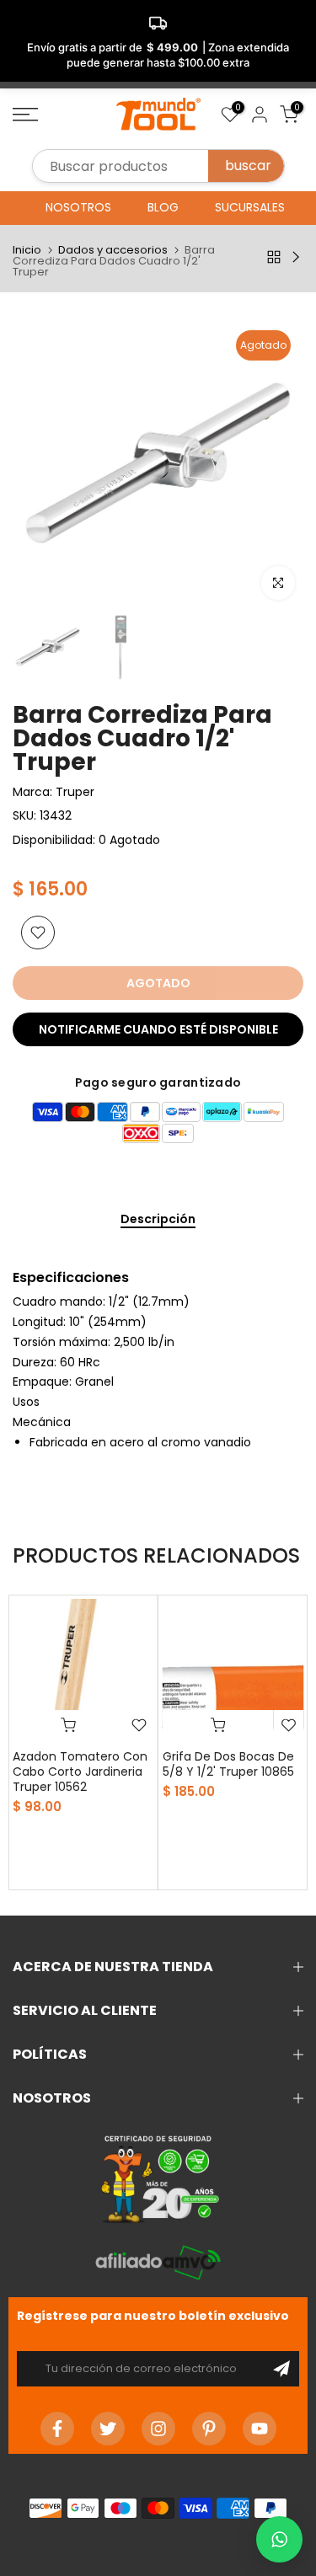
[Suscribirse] (281, 2369)
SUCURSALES (250, 207)
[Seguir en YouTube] (260, 2429)
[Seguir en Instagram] (158, 2429)
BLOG (163, 207)
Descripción (158, 1220)
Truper (75, 792)
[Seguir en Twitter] (108, 2429)
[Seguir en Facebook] (57, 2429)
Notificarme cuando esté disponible (158, 1029)
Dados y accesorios (113, 250)
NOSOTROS (78, 207)
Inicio (27, 250)
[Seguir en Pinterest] (209, 2429)
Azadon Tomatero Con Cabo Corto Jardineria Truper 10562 (80, 1772)
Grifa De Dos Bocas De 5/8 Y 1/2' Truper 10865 (228, 1764)
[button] (279, 2539)
